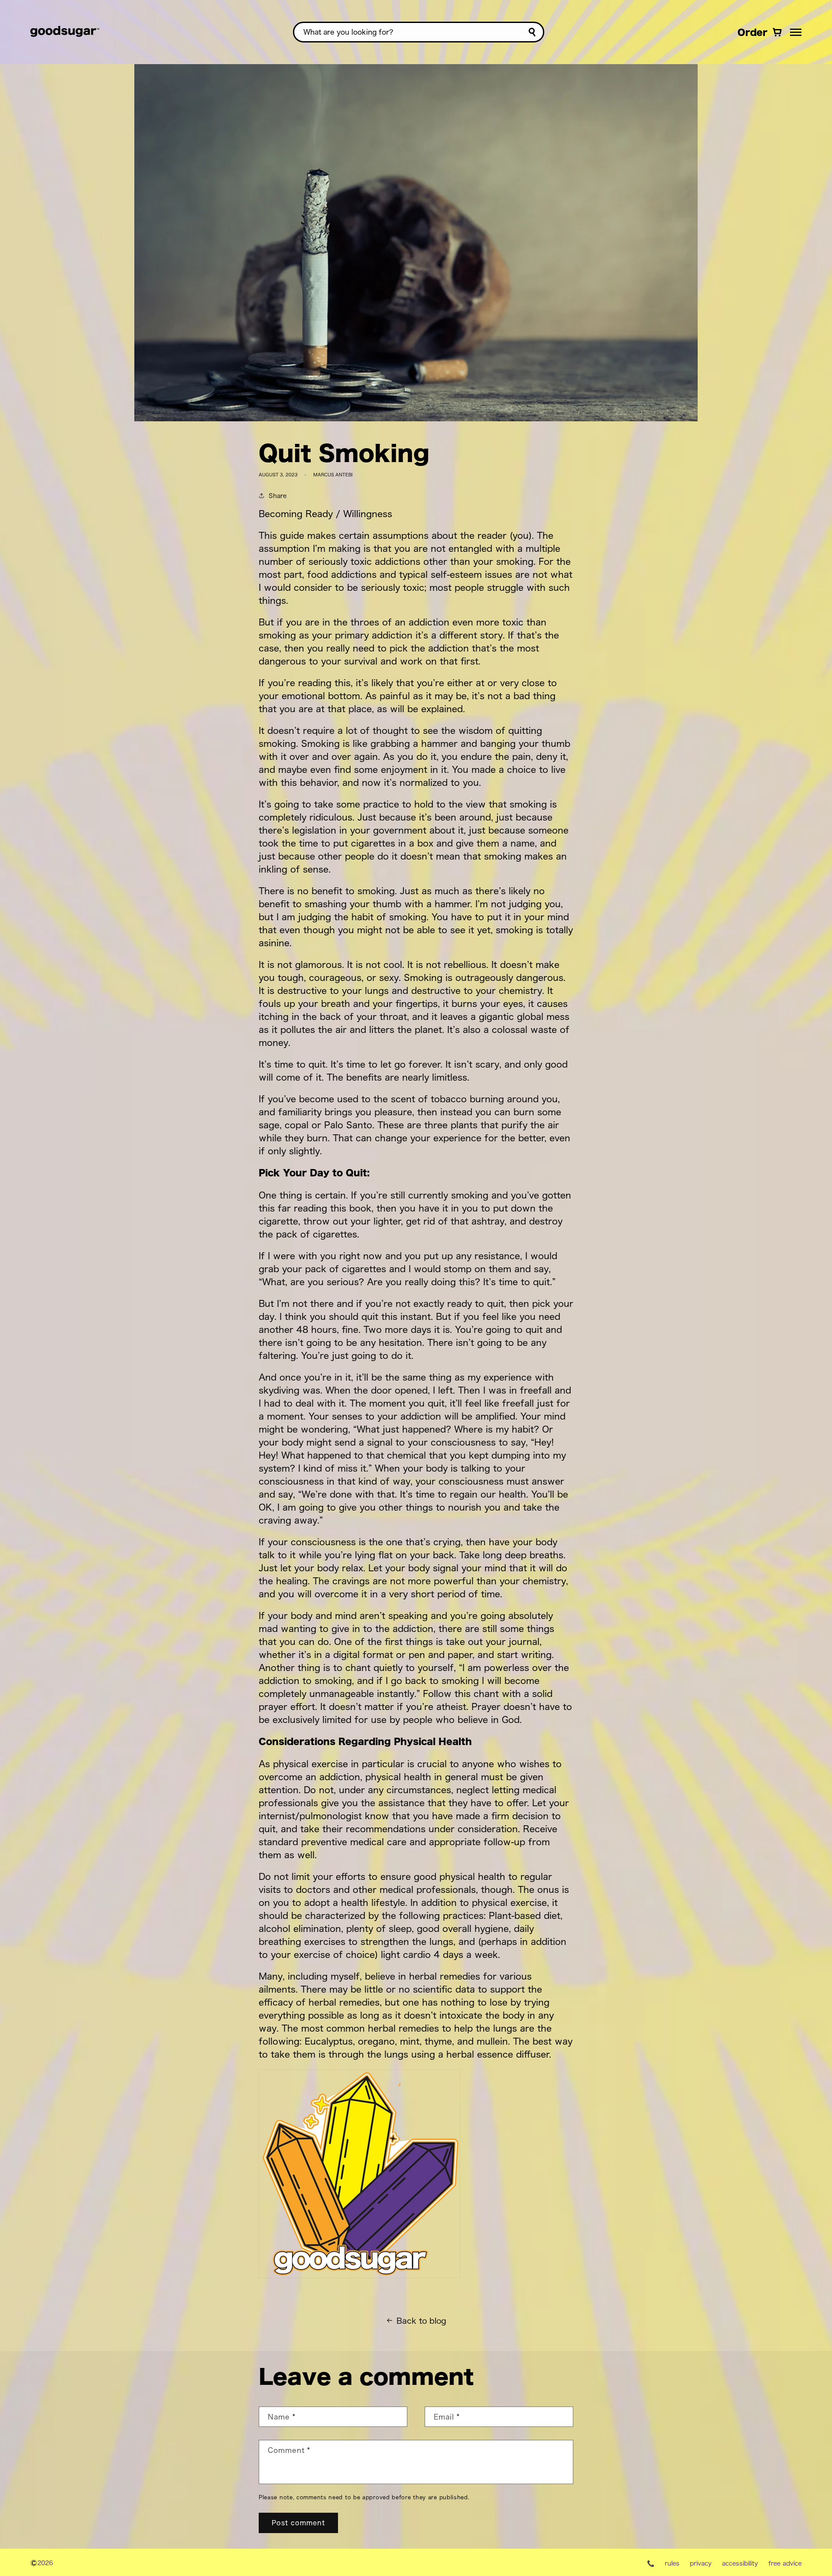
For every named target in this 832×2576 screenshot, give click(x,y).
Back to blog (421, 2320)
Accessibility (740, 2563)
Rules (672, 2563)
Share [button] (278, 495)
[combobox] (419, 32)
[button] (796, 32)
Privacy (701, 2563)
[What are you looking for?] (532, 32)
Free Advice (785, 2563)
